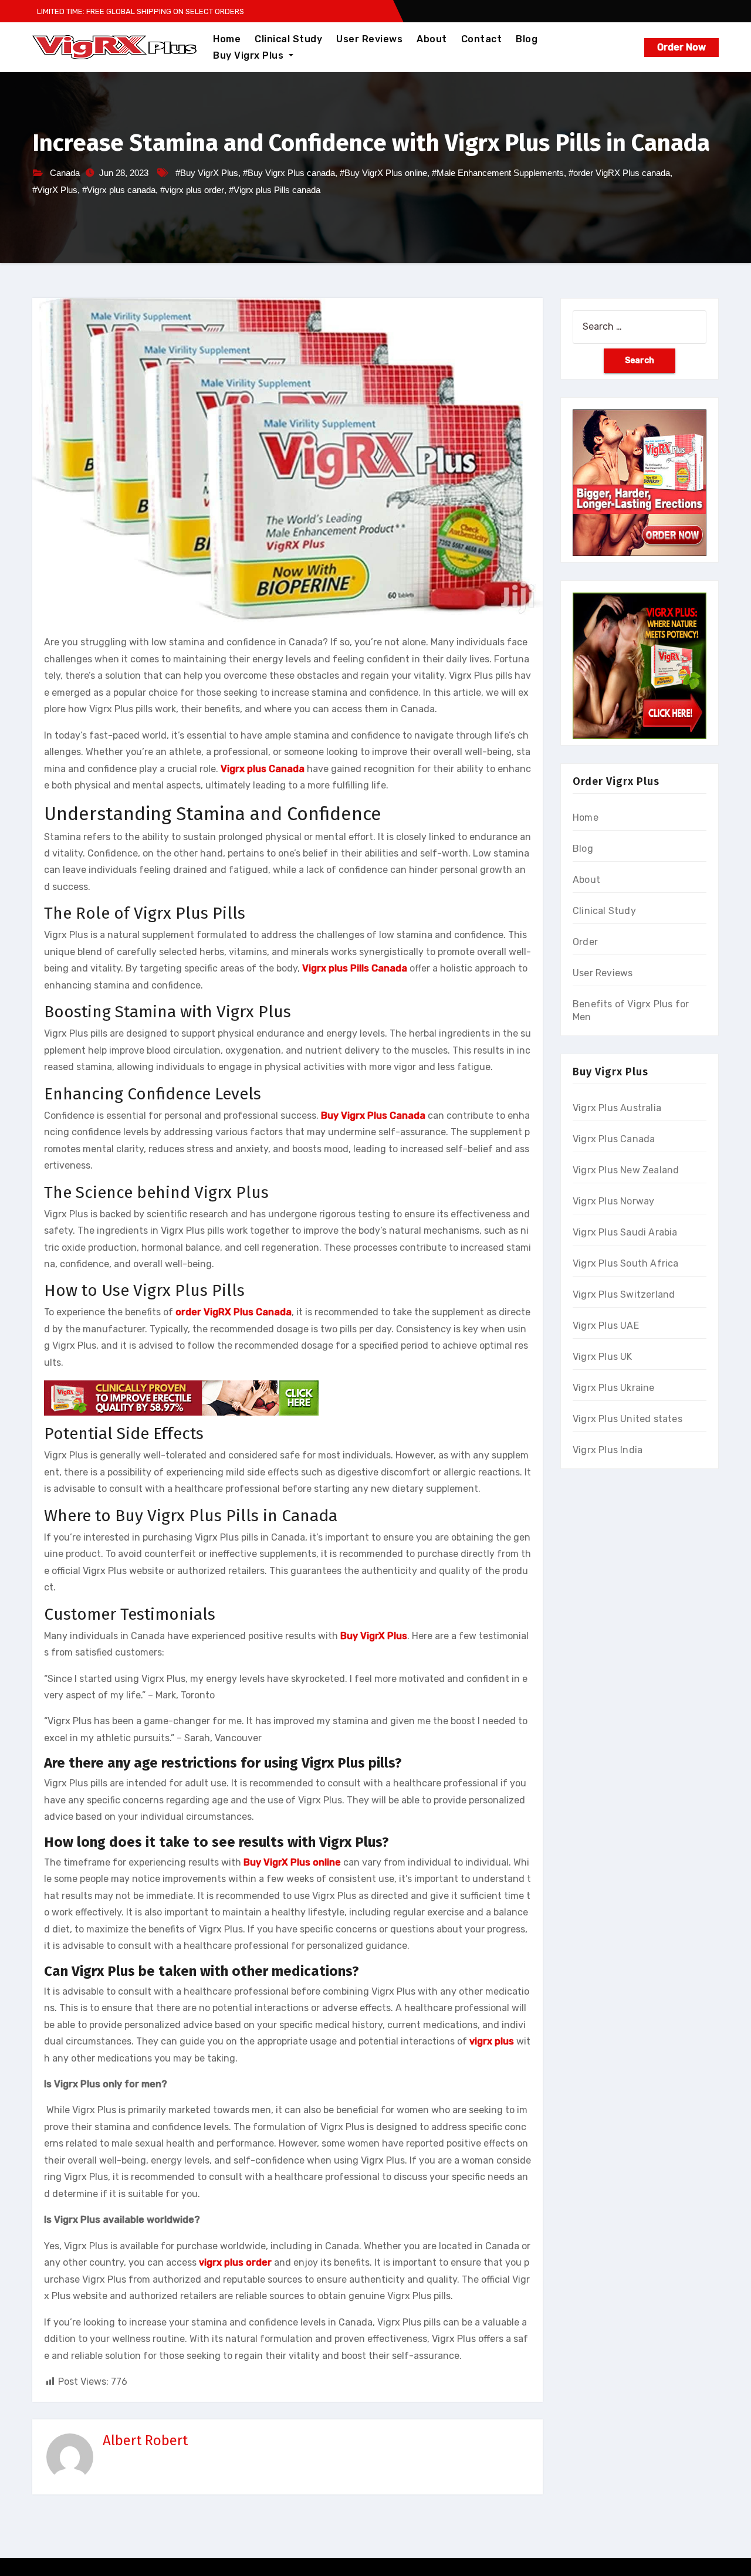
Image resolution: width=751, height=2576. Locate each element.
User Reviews (369, 39)
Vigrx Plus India (608, 1450)
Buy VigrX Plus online (292, 1862)
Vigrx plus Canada (263, 769)
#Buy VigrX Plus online (383, 173)
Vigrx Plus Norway (613, 1201)
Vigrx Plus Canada (614, 1139)
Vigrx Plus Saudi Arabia (625, 1232)
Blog (527, 39)
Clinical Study (288, 39)
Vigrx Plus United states (627, 1419)
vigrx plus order (235, 2262)
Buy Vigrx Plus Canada (373, 1116)
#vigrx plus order (192, 190)
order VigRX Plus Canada (234, 1312)
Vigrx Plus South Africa (626, 1263)
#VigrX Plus (55, 190)
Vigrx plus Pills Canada (355, 968)
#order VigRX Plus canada (619, 173)
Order (585, 942)
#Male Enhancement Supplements (498, 173)
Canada (65, 173)
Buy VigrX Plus (374, 1636)
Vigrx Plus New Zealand (626, 1170)
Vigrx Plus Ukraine (614, 1388)
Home (227, 39)
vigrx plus (492, 2041)
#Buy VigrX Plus (207, 173)
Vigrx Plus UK (603, 1357)
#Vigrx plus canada (119, 190)
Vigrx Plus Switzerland (624, 1294)
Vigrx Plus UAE (606, 1326)
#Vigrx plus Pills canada (275, 190)
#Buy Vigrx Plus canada (289, 173)
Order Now (681, 47)
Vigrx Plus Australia (617, 1108)
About (432, 39)
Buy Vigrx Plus (250, 55)
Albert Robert (145, 2440)
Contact (482, 39)
